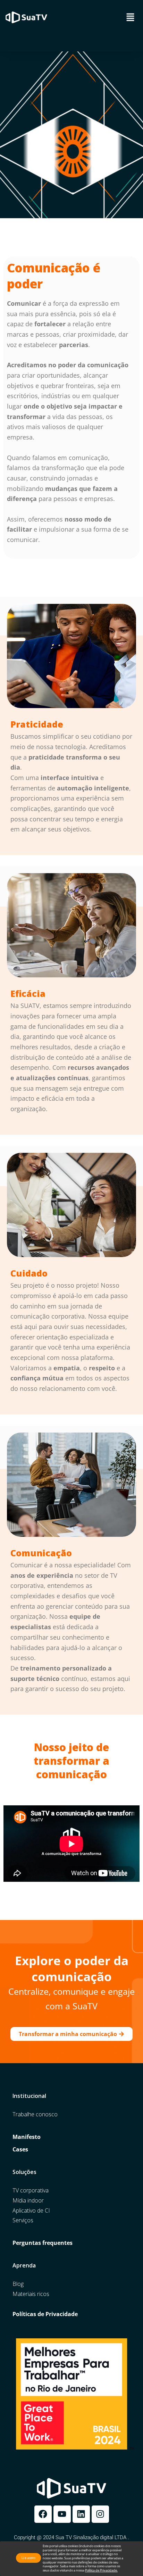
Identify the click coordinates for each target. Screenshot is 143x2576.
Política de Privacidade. (101, 2570)
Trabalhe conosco (35, 2114)
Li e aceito (28, 2558)
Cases (20, 2150)
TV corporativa (31, 2191)
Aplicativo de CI (31, 2211)
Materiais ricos (31, 2294)
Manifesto (27, 2137)
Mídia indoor (28, 2201)
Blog (18, 2284)
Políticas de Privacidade (45, 2314)
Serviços (23, 2220)
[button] (131, 17)
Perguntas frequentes (43, 2243)
